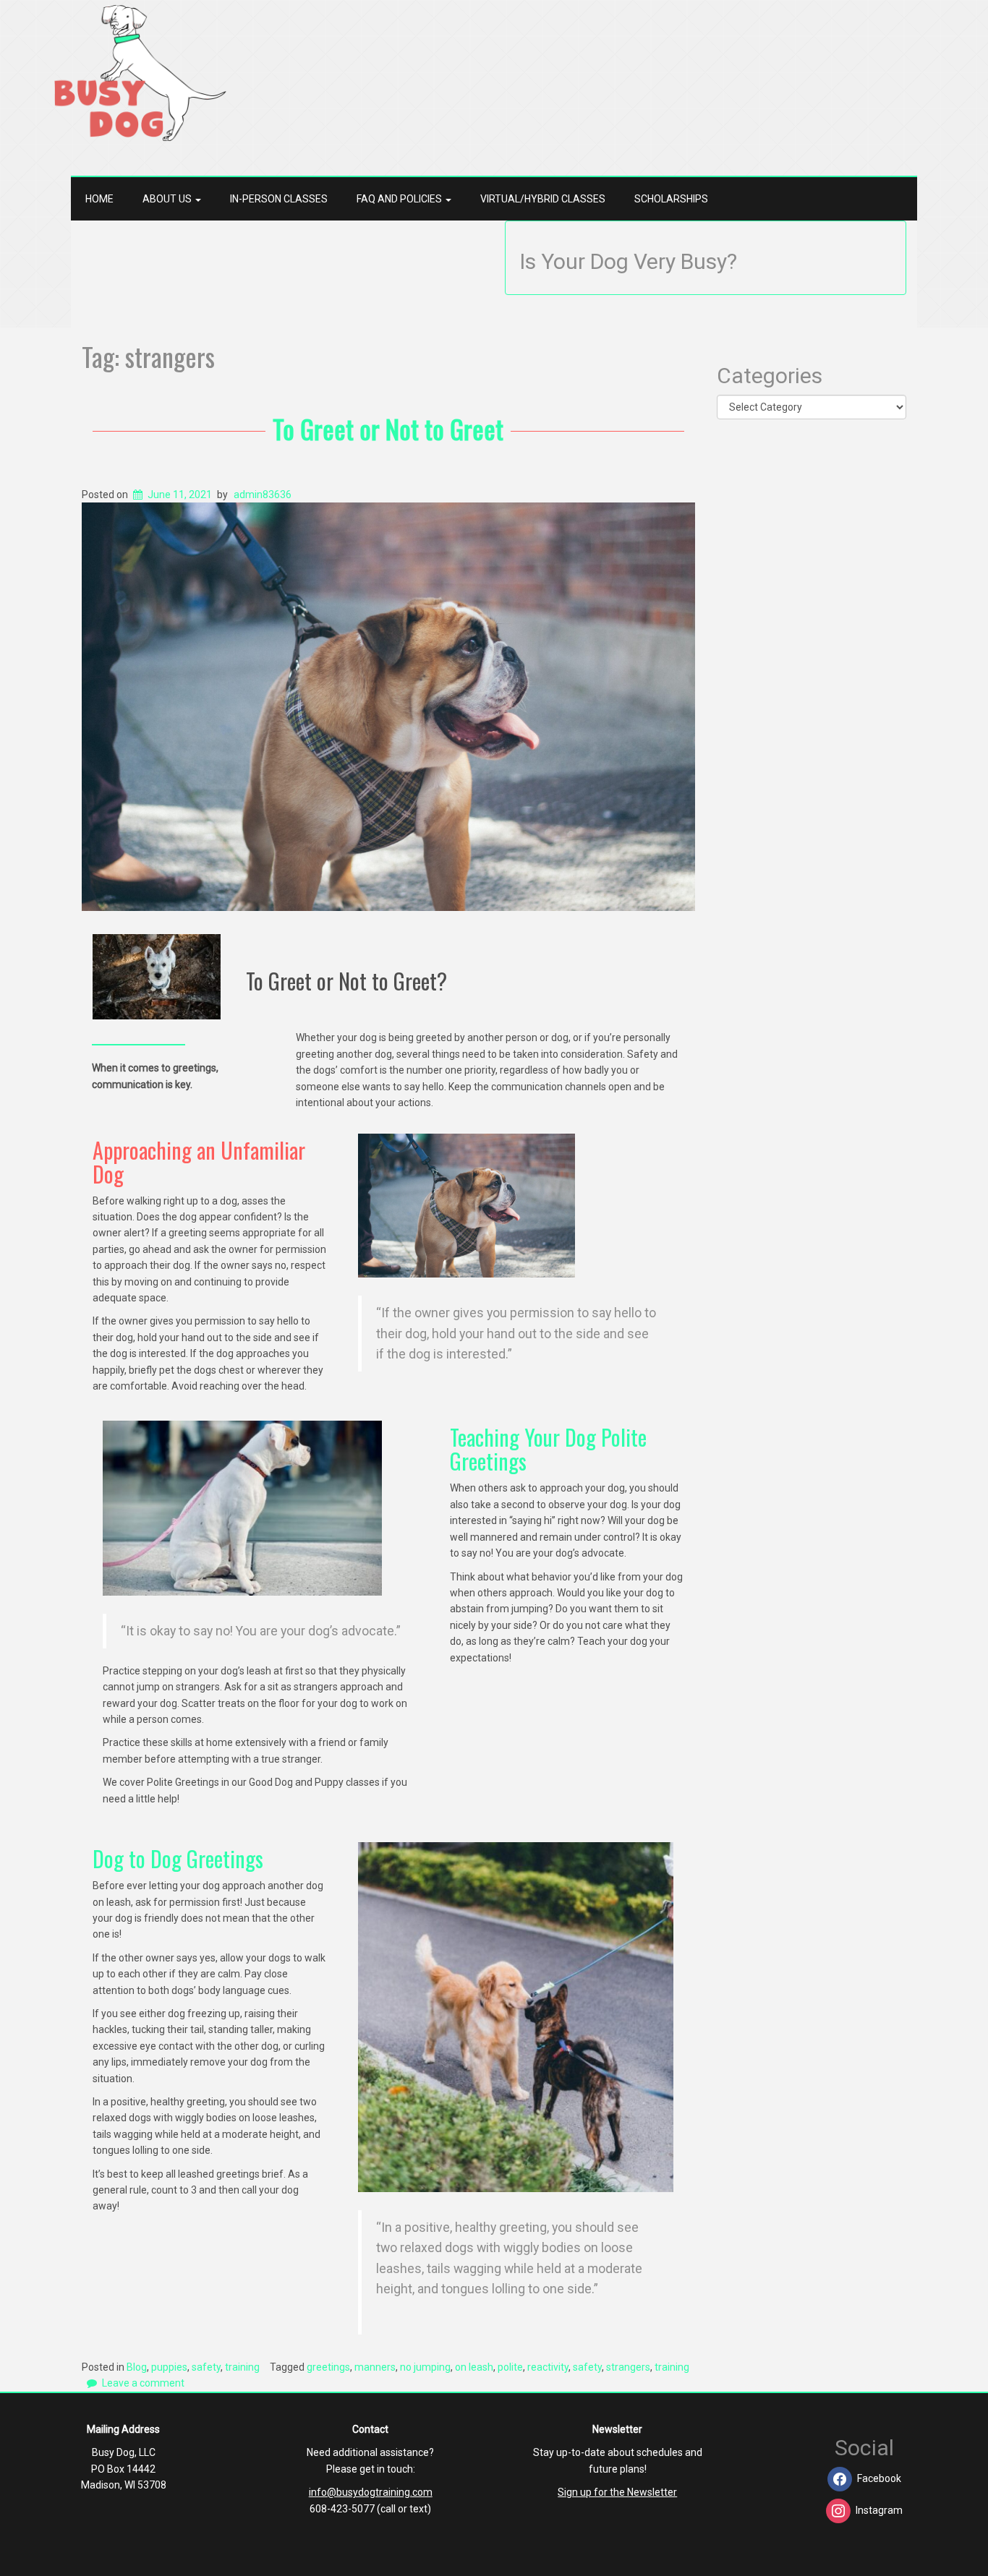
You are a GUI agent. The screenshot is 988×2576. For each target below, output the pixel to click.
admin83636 (263, 495)
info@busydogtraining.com (371, 2492)
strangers (628, 2367)
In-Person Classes (279, 199)
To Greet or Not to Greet (388, 428)
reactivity (548, 2367)
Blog (137, 2367)
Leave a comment (143, 2383)
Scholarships (671, 199)
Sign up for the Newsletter (617, 2492)
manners (375, 2367)
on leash (474, 2367)
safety (206, 2367)
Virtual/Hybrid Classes (543, 199)
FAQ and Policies (400, 199)
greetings (328, 2367)
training (242, 2367)
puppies (169, 2367)
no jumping (425, 2367)
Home (99, 199)
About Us (168, 199)
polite (510, 2367)
